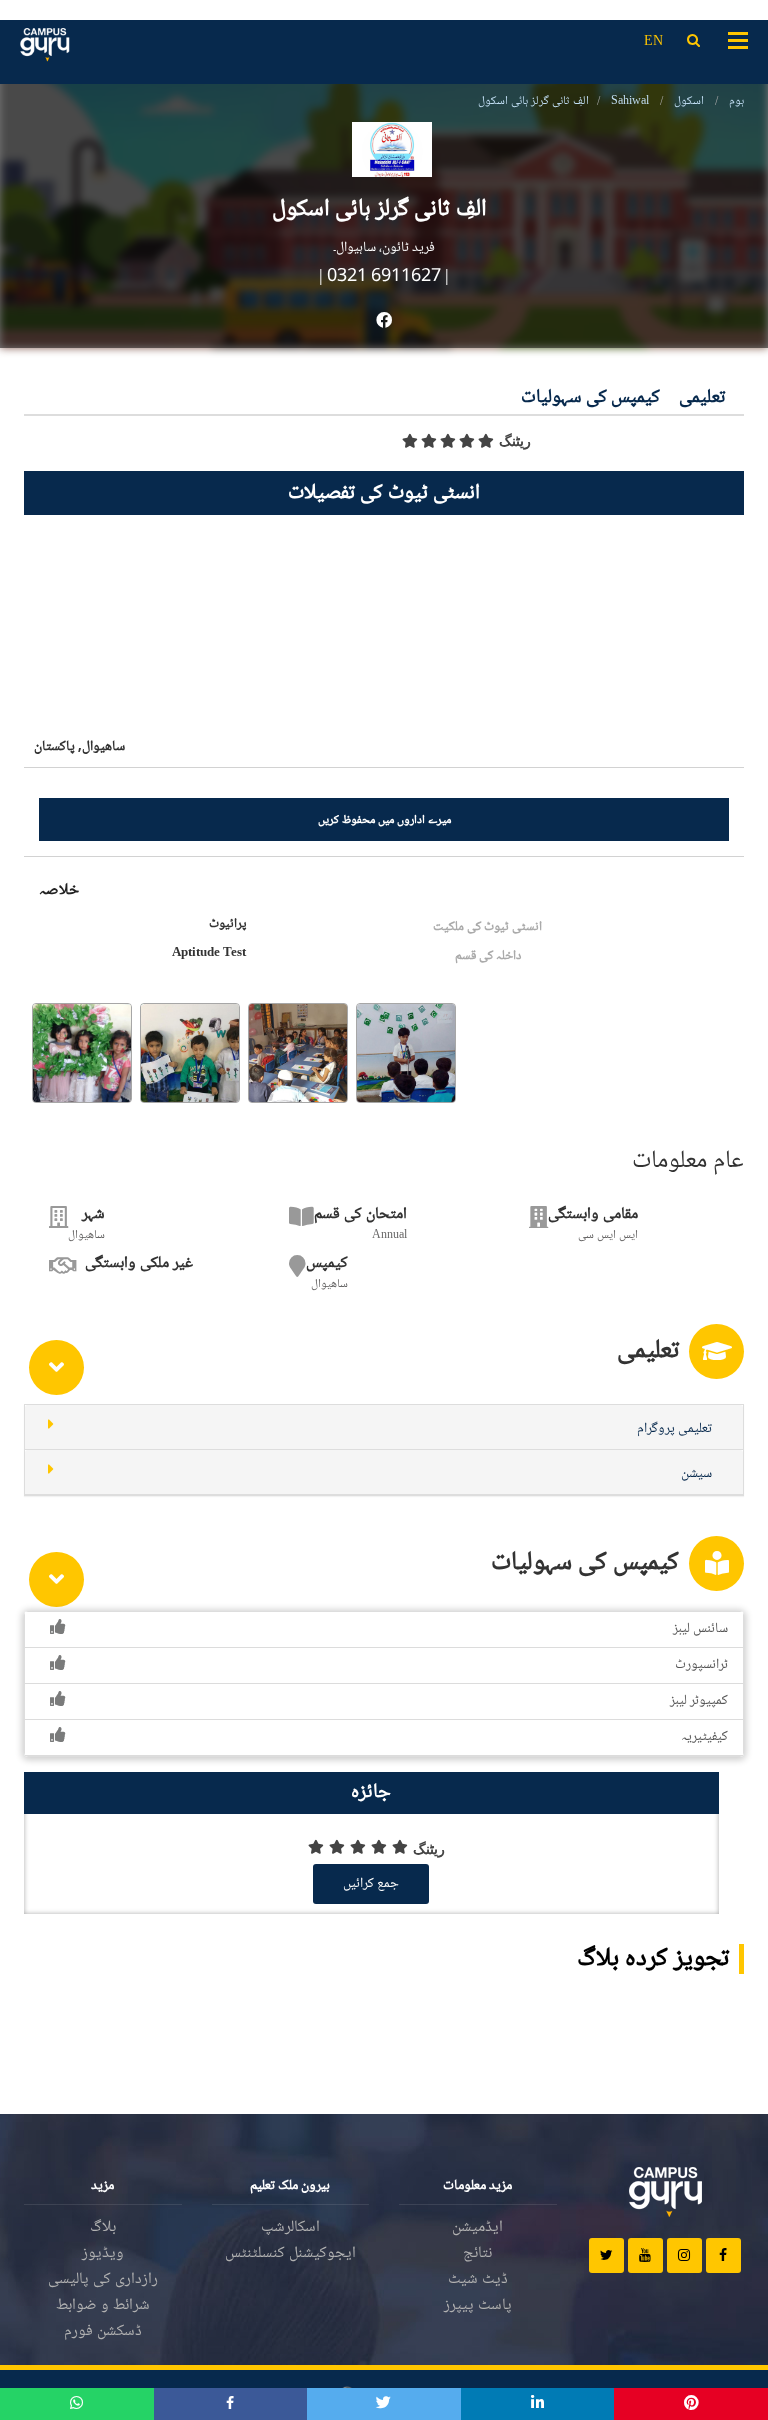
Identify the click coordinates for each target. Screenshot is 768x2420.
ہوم (736, 101)
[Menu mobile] (738, 39)
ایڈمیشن (477, 2227)
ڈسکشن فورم (103, 2331)
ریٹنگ (515, 441)
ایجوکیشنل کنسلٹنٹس (290, 2253)
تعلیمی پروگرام (674, 1429)
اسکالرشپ (290, 2227)
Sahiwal (630, 101)
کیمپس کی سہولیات (590, 398)
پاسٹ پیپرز (478, 2305)
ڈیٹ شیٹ (478, 2279)
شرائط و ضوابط (103, 2305)
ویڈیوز (103, 2253)
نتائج (477, 2253)
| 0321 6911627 (380, 277)
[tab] (384, 1427)
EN (653, 42)
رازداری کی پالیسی (103, 2279)
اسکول (689, 101)
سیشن (696, 1474)
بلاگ (103, 2227)
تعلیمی (702, 398)
